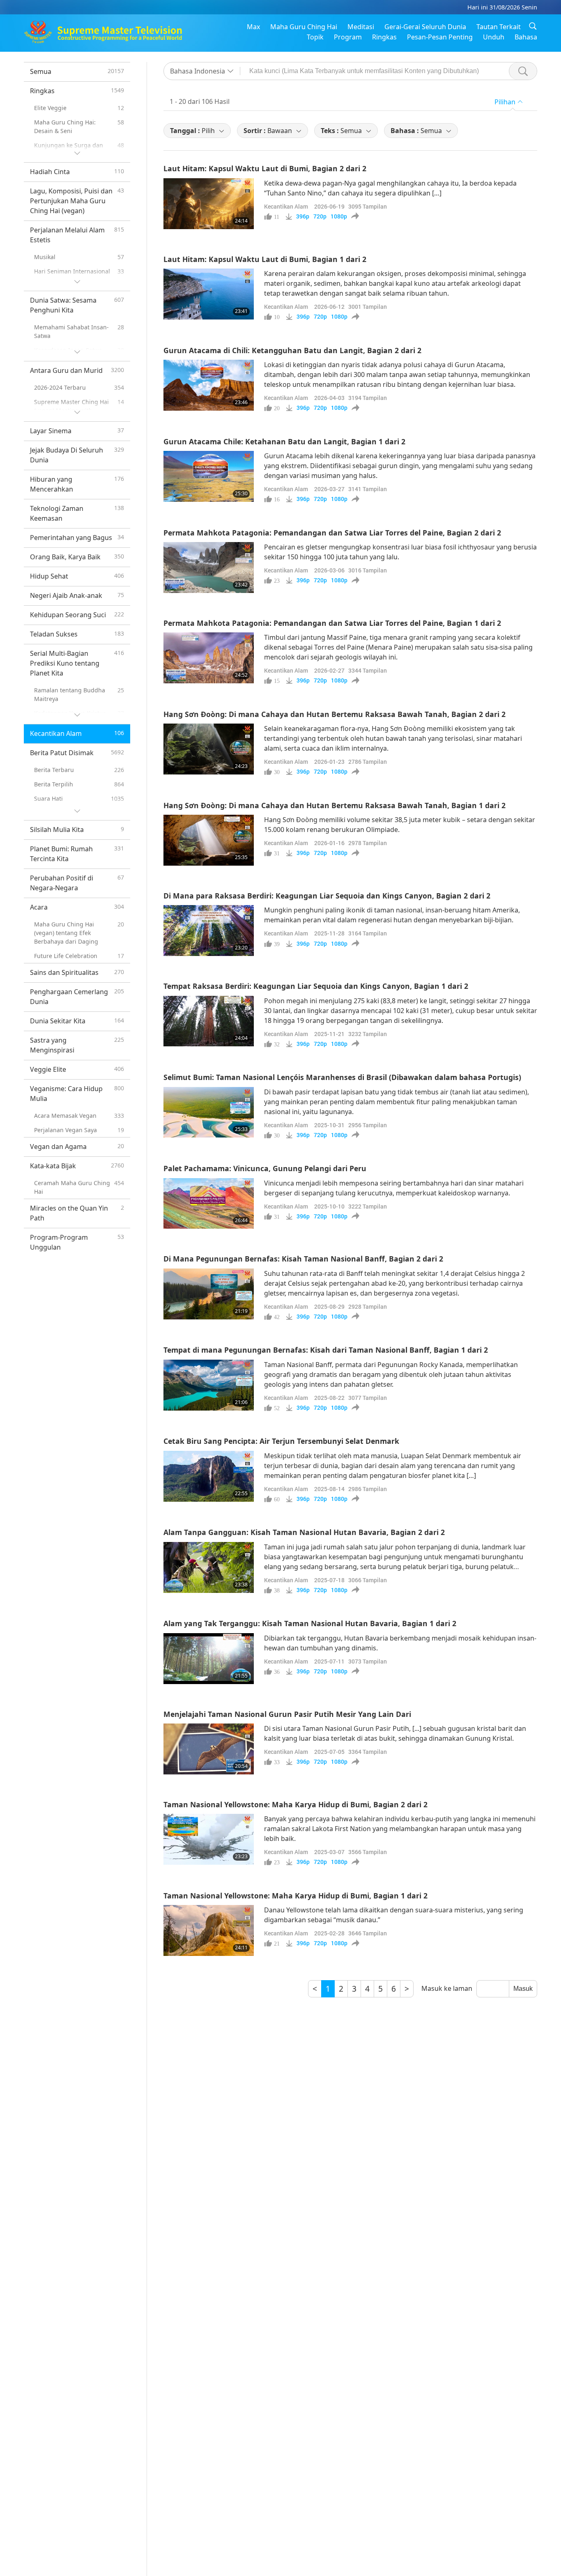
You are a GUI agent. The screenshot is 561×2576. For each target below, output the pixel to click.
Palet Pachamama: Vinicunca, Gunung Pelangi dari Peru (265, 1168)
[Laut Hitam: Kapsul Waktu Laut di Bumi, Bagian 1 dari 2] (209, 294)
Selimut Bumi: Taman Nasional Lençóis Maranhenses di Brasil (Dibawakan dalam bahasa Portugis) (342, 1077)
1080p (339, 216)
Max (253, 27)
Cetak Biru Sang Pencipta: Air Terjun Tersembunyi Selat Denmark (281, 1441)
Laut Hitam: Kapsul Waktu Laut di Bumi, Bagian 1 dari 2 (265, 259)
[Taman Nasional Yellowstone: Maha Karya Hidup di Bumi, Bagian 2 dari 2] (209, 1839)
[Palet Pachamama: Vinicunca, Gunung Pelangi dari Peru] (209, 1204)
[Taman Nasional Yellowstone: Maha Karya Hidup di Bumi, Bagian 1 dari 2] (209, 1930)
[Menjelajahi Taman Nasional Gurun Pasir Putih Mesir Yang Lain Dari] (209, 1749)
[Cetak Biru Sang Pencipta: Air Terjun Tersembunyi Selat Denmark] (209, 1476)
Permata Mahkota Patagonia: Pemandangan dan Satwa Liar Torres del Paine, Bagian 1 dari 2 (332, 623)
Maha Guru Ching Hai (304, 27)
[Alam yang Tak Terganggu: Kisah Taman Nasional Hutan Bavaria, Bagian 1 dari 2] (209, 1659)
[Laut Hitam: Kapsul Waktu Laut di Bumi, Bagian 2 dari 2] (209, 204)
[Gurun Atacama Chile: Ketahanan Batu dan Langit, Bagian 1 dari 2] (209, 476)
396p (303, 216)
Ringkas (384, 37)
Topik (315, 37)
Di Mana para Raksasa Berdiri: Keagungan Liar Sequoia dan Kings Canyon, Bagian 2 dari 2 (327, 896)
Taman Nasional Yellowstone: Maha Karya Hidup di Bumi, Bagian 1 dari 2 (295, 1896)
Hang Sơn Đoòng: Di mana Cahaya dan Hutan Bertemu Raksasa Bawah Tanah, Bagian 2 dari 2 (335, 714)
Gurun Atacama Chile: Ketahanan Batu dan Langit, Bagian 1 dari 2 (284, 441)
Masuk (523, 1989)
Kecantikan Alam (286, 206)
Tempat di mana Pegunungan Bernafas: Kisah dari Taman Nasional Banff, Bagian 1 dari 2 (326, 1350)
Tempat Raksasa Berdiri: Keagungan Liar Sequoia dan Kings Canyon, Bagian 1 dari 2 (316, 986)
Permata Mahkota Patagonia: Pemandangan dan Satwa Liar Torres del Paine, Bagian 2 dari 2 (332, 533)
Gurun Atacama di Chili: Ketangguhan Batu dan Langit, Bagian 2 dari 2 (292, 350)
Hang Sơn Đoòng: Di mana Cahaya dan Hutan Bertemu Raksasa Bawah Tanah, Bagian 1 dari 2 (335, 805)
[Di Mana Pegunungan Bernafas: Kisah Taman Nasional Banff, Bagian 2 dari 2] (209, 1294)
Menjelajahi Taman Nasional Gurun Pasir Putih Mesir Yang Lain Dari (287, 1714)
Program (348, 37)
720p (320, 216)
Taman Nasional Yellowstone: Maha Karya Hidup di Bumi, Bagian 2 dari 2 (295, 1804)
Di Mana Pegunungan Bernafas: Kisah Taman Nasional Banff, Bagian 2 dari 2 (303, 1259)
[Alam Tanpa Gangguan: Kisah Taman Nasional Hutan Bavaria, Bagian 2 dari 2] (209, 1567)
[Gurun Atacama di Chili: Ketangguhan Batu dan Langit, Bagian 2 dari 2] (209, 385)
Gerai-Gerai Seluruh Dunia (425, 27)
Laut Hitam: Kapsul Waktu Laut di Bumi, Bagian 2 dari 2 (265, 168)
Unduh (494, 37)
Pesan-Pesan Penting (440, 37)
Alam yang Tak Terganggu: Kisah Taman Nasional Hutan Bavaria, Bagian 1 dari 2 (310, 1623)
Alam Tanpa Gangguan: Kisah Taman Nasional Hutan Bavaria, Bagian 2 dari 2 (304, 1532)
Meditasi (361, 27)
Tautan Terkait (499, 27)
